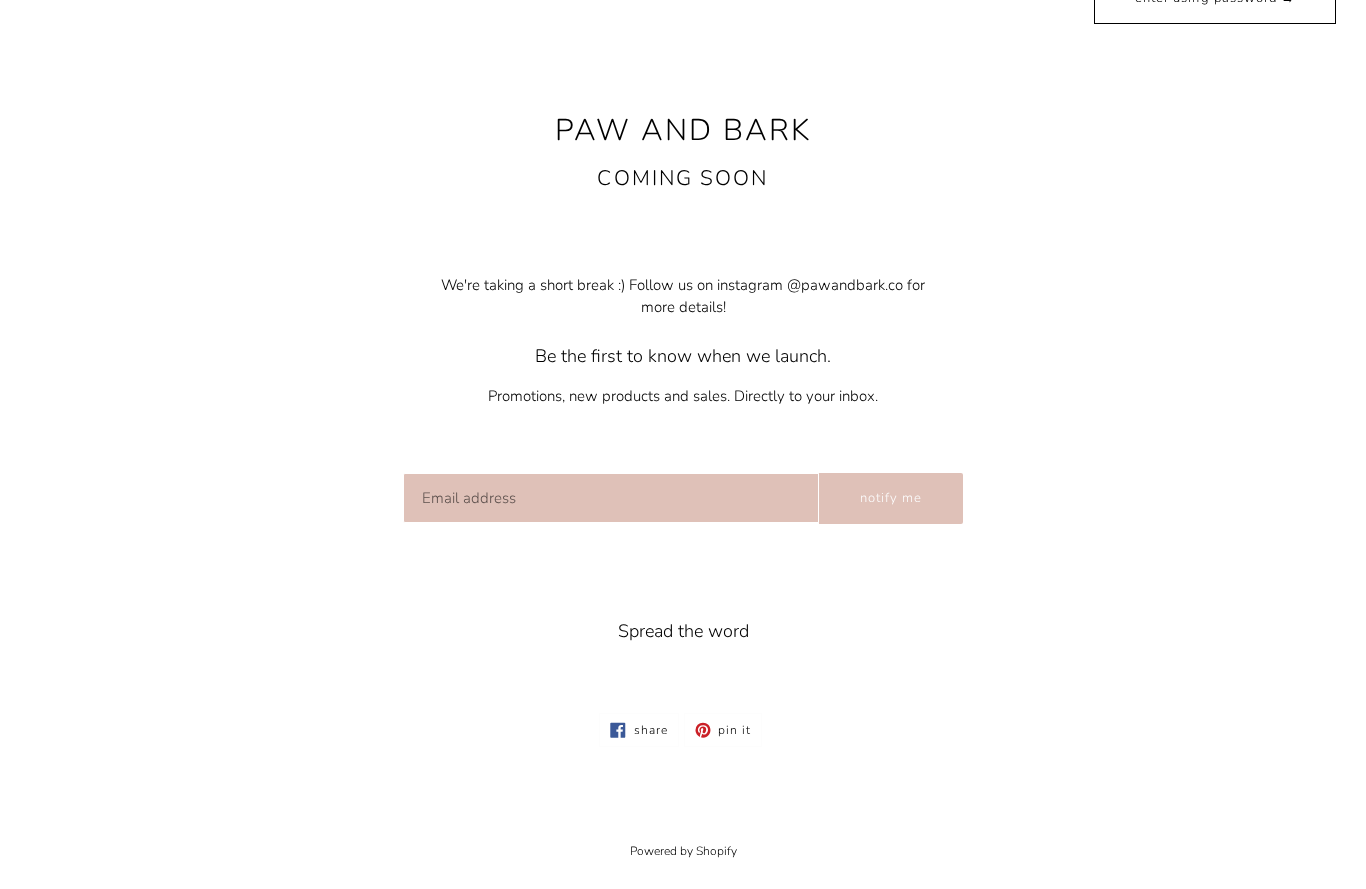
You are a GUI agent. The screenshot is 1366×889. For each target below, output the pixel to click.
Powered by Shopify (683, 851)
